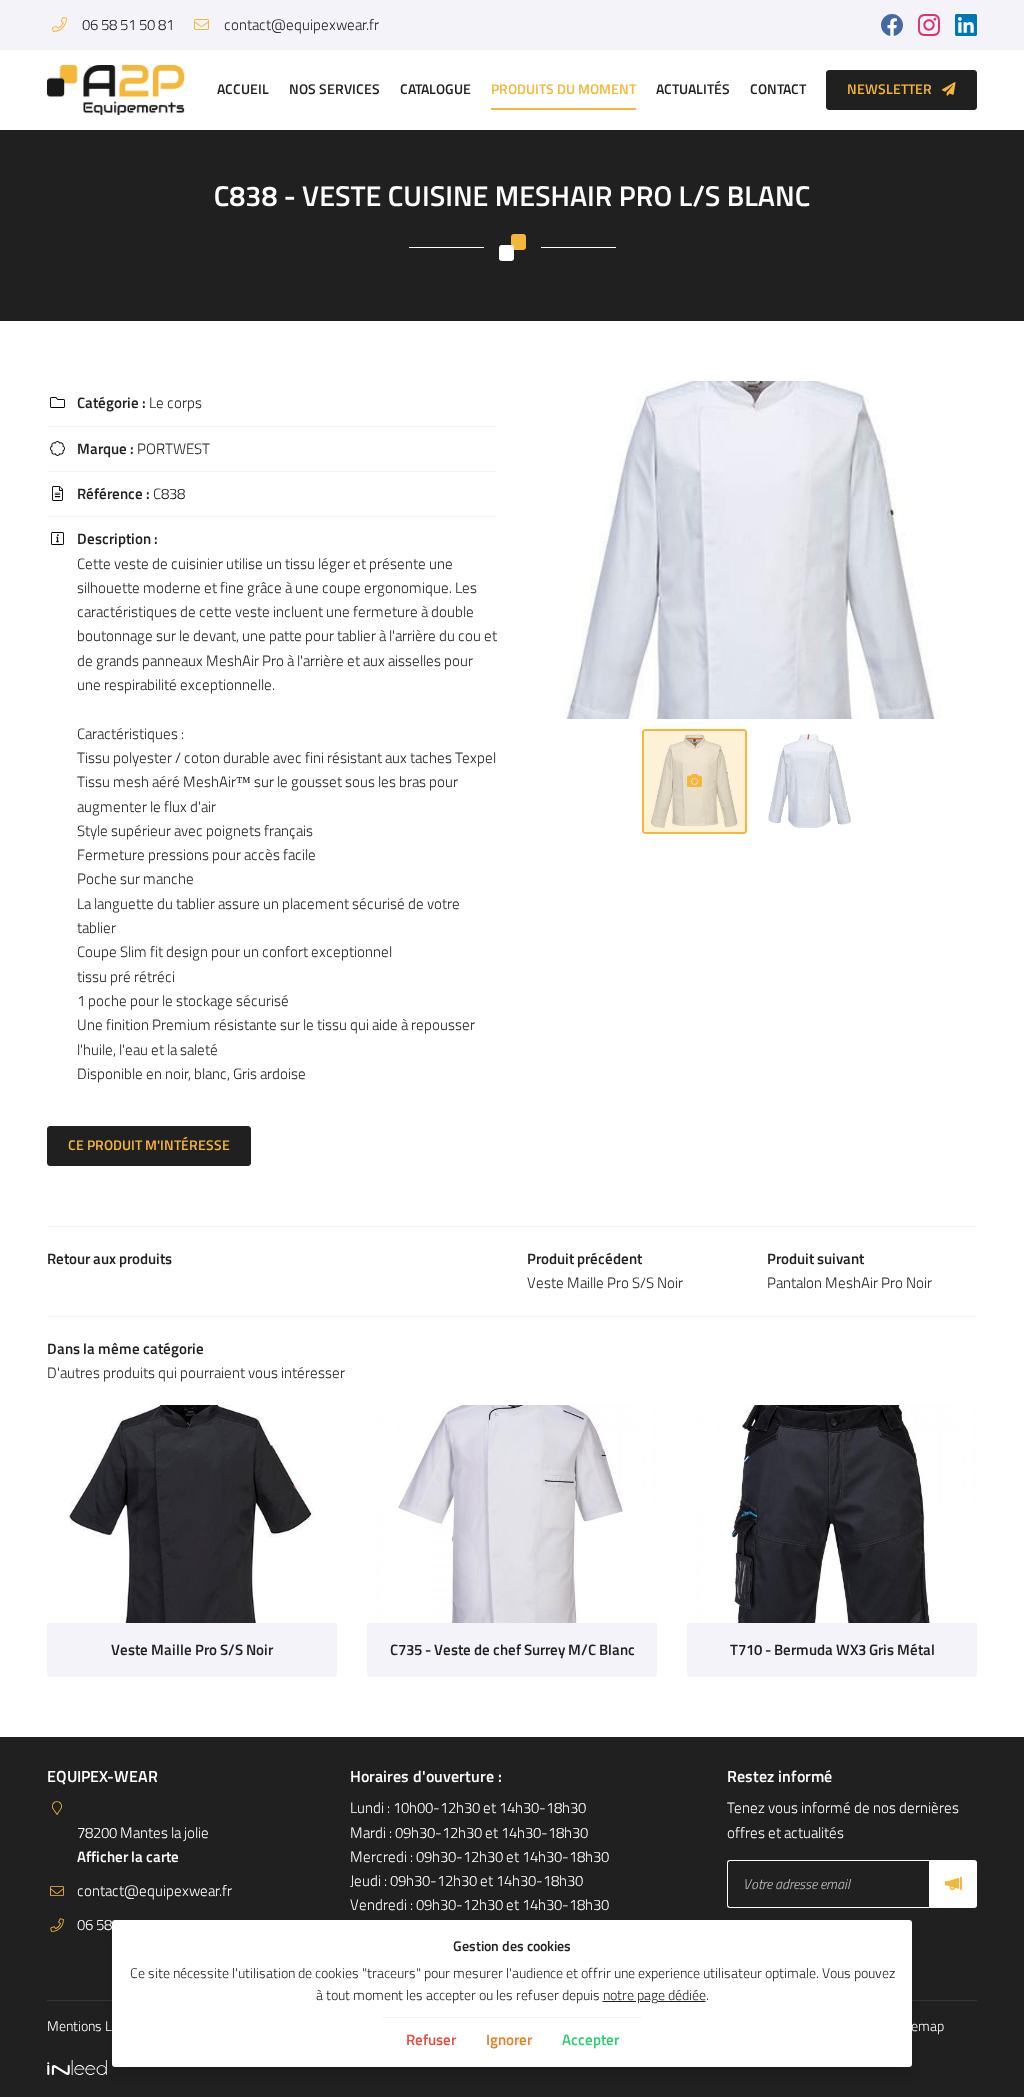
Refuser (431, 2039)
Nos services (334, 89)
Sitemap (919, 2026)
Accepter (590, 2039)
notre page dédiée (654, 1995)
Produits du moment (563, 89)
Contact (778, 89)
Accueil (243, 89)
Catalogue (435, 89)
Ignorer (509, 2039)
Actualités (693, 89)
